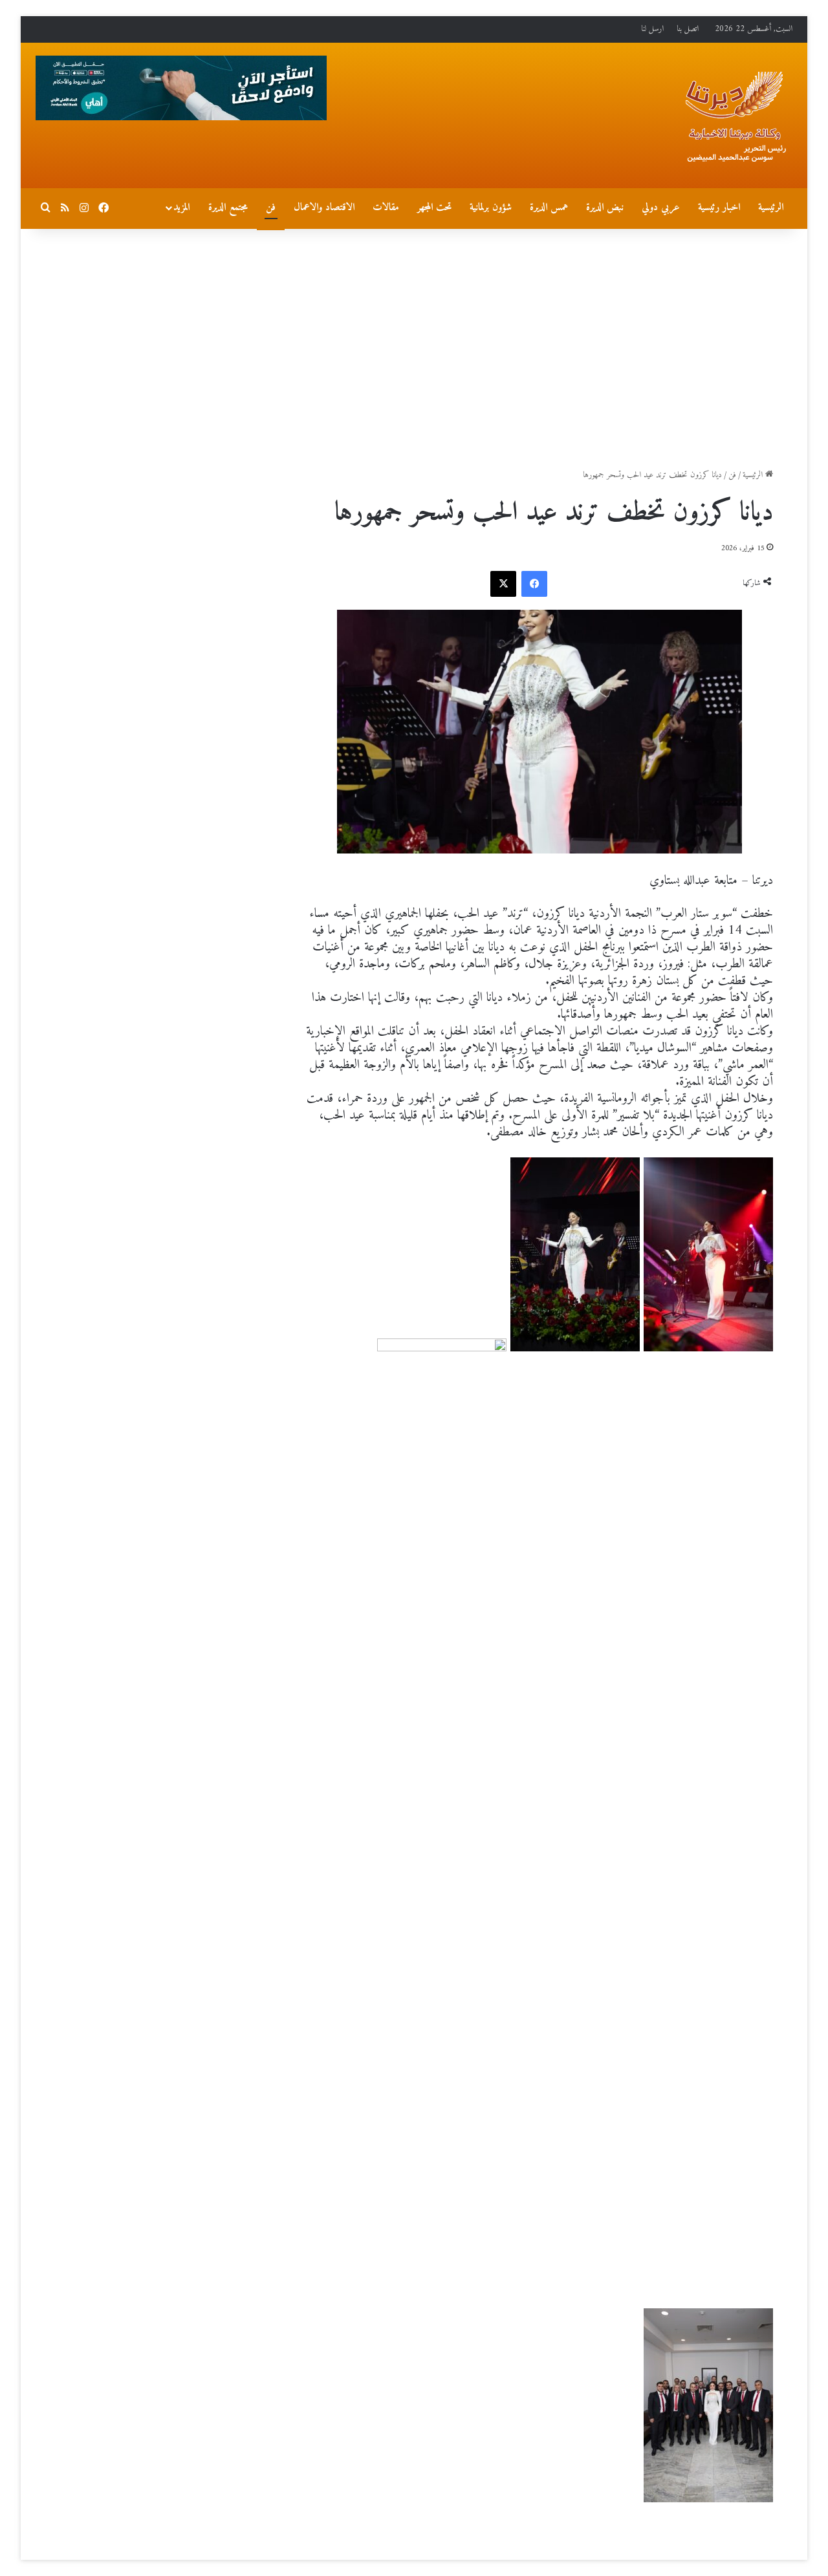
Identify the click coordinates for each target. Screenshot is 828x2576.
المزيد (181, 208)
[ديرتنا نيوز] (734, 117)
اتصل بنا (688, 29)
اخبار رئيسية (719, 208)
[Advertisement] (414, 339)
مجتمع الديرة (228, 208)
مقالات (386, 208)
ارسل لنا (652, 29)
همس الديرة (549, 208)
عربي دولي (661, 208)
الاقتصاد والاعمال (324, 208)
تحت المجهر (434, 208)
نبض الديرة (605, 208)
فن (271, 208)
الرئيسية (771, 208)
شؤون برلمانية (491, 208)
